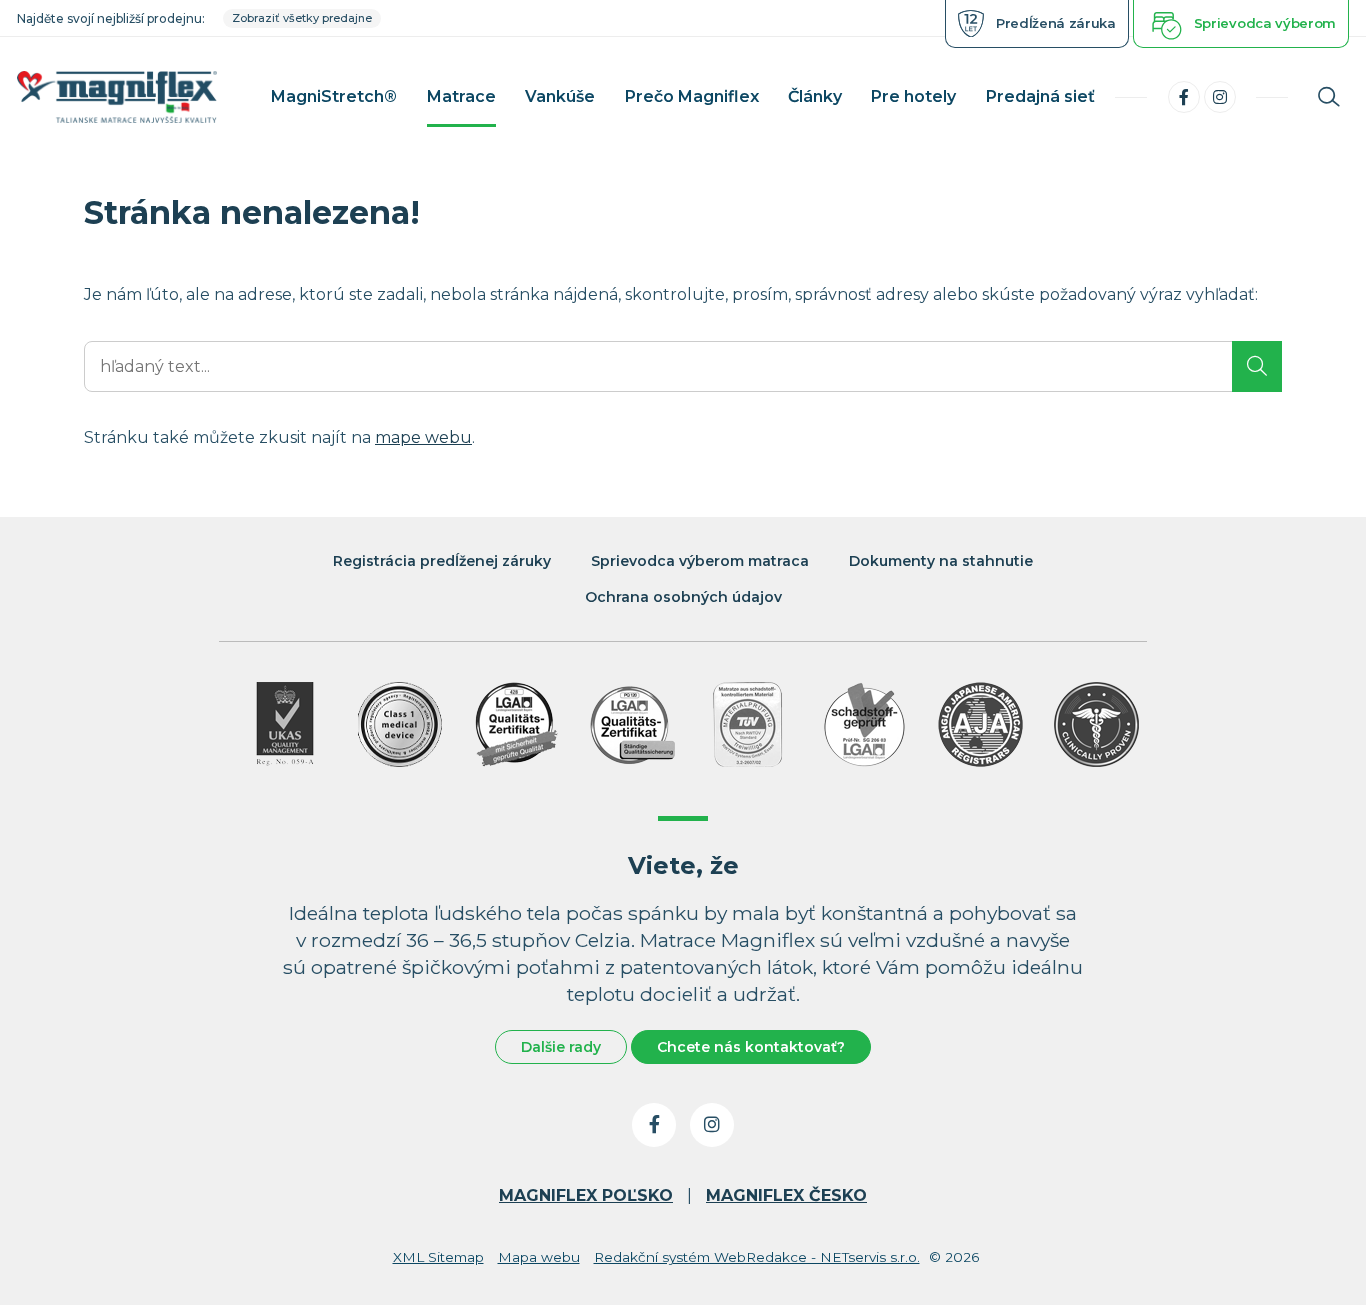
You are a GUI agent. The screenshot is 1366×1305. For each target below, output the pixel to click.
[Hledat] (1257, 366)
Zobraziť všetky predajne (302, 18)
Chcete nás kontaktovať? (751, 1047)
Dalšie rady (561, 1047)
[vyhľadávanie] (1329, 97)
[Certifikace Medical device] (400, 724)
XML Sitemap (438, 1257)
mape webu (423, 437)
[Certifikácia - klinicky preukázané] (1096, 724)
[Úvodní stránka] (117, 97)
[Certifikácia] (516, 724)
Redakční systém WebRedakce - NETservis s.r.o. (757, 1257)
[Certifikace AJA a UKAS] (284, 724)
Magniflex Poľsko (586, 1195)
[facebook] (1184, 97)
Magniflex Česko (786, 1195)
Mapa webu (539, 1257)
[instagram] (1220, 97)
